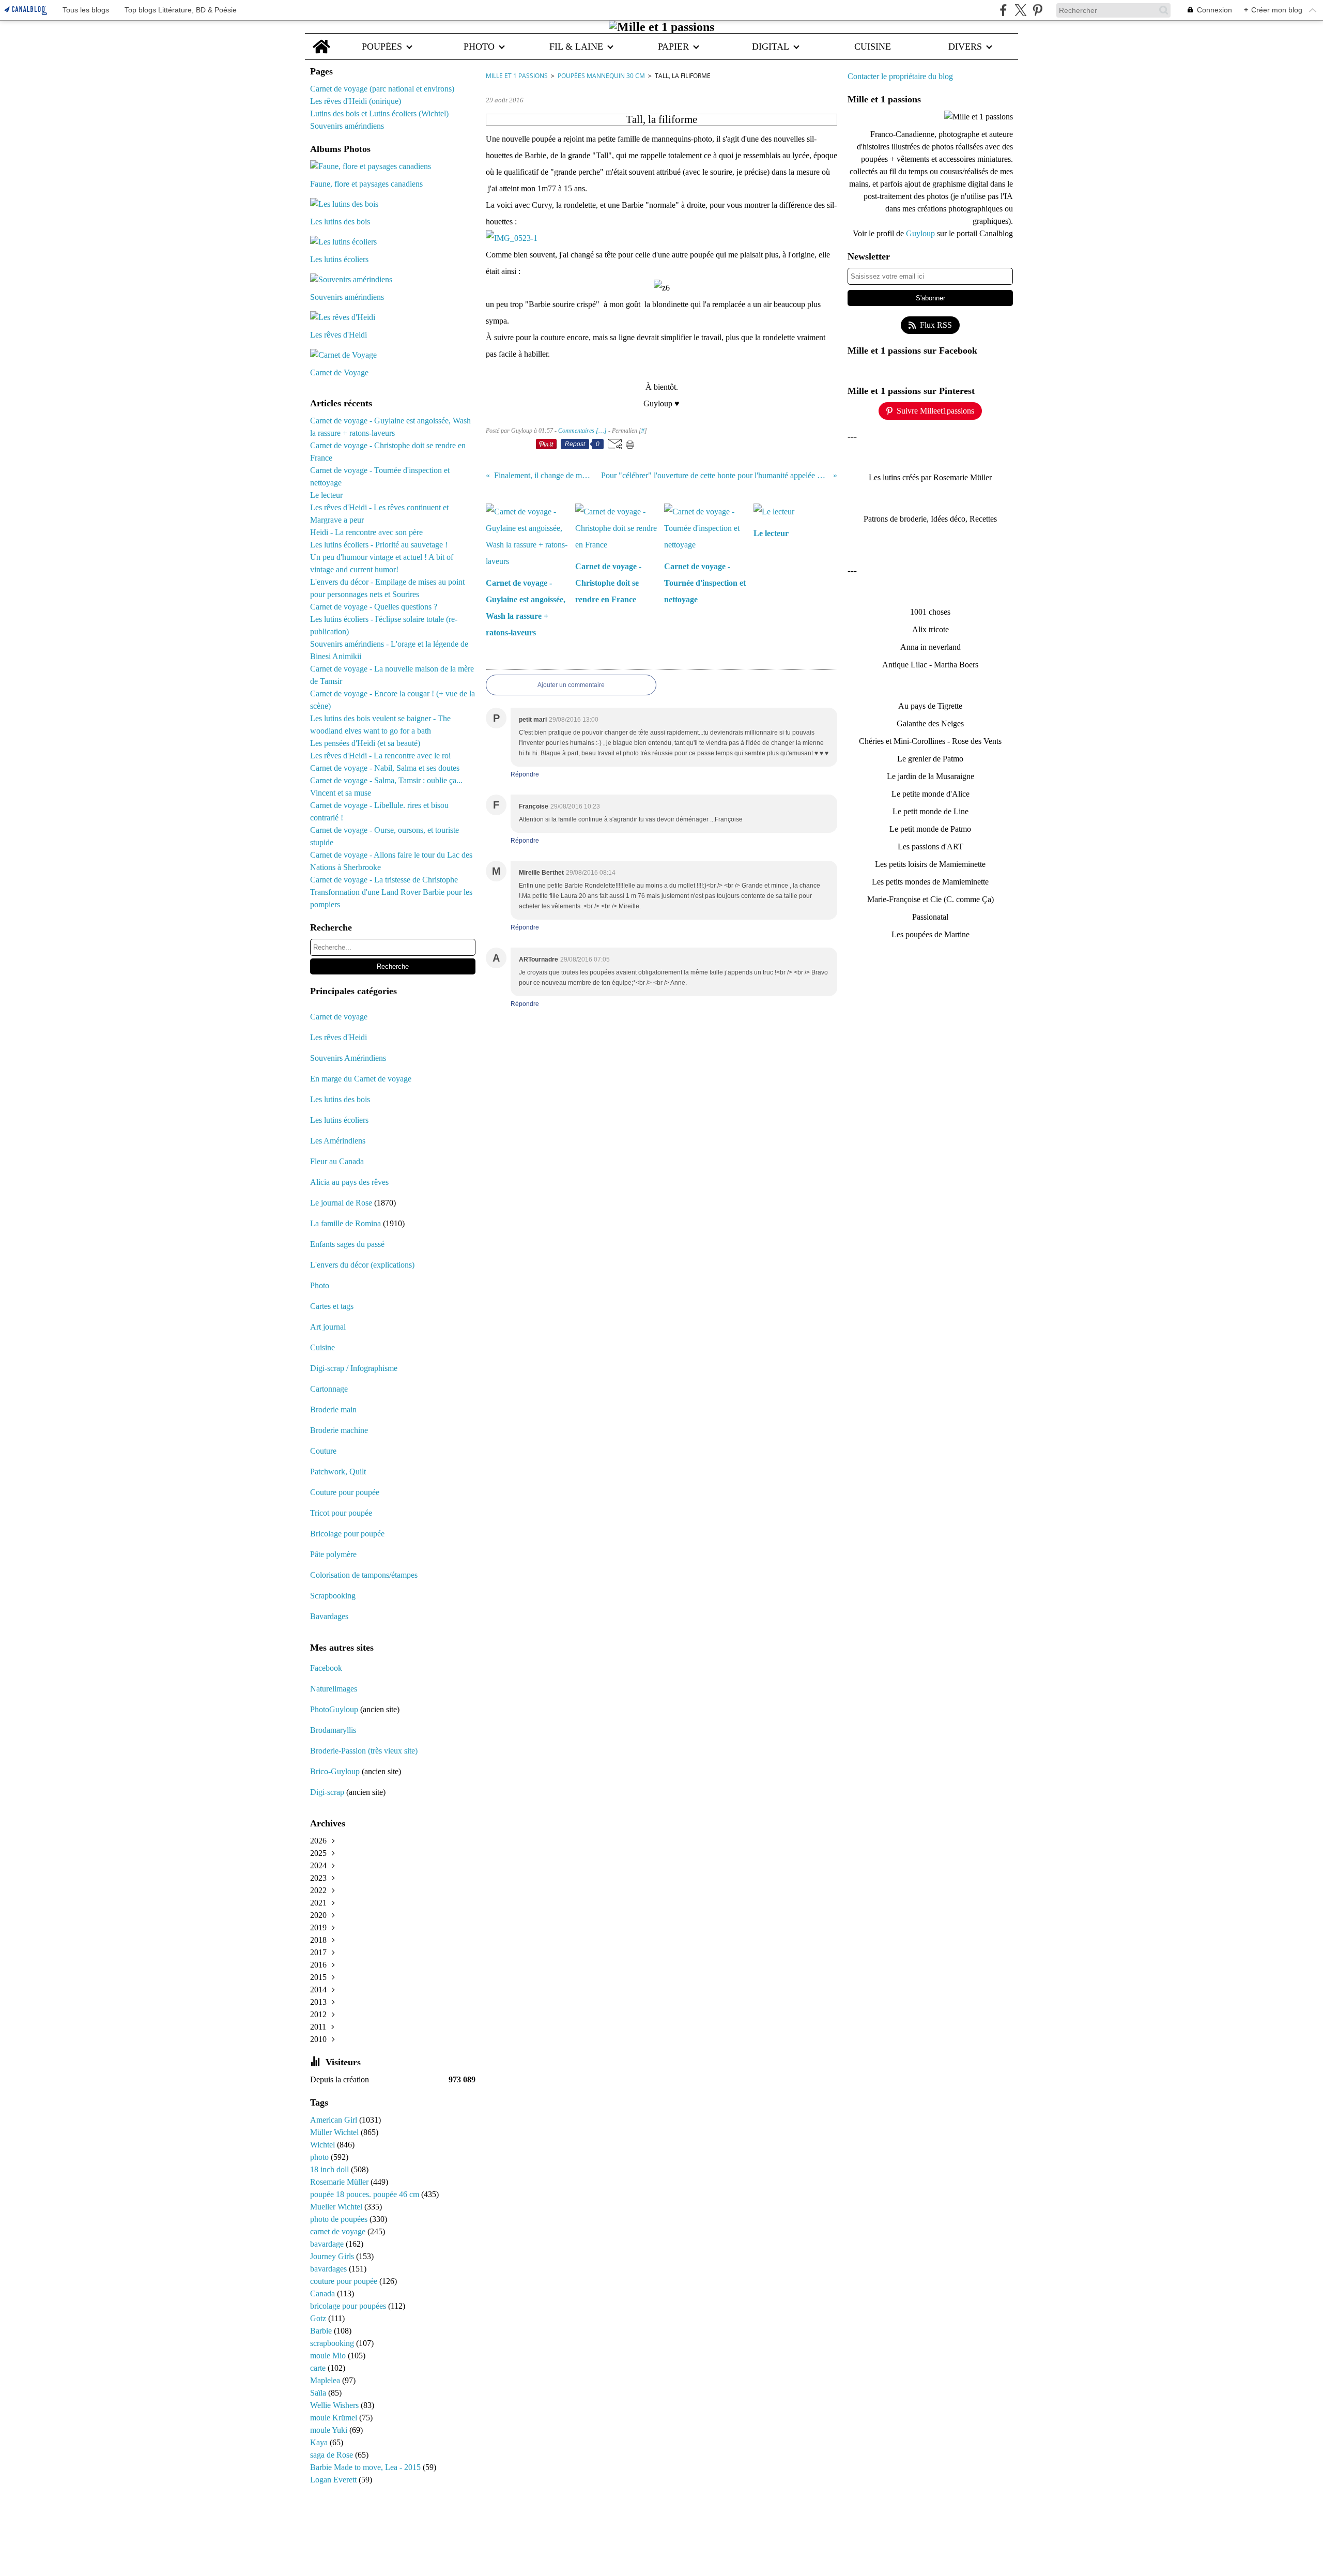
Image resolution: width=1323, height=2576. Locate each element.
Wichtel (324, 2145)
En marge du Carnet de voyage (361, 1079)
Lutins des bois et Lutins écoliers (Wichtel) (379, 113)
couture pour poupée (345, 2281)
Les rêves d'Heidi (339, 1037)
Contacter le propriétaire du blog (900, 76)
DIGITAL (771, 47)
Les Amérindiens (338, 1141)
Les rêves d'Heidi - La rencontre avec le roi (380, 756)
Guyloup (921, 233)
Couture (324, 1451)
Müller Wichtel (335, 2132)
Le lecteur (326, 495)
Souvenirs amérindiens (347, 126)
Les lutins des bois (340, 1099)
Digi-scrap (327, 1792)
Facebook (326, 1668)
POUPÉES (382, 47)
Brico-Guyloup (335, 1771)
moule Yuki (330, 2430)
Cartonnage (329, 1389)
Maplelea (326, 2380)
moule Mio (329, 2356)
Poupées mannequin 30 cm (601, 76)
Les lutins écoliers (339, 1120)
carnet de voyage (339, 2231)
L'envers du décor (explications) (362, 1265)
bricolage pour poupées (349, 2306)
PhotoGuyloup (334, 1709)
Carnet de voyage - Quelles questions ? (374, 607)
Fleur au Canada (337, 1161)
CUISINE (873, 47)
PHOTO (479, 47)
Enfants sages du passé (347, 1244)
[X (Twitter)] (1020, 10)
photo (320, 2157)
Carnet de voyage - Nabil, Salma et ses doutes (385, 768)
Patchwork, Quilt (338, 1472)
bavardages (329, 2269)
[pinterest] (1037, 10)
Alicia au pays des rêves (349, 1182)
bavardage (328, 2244)
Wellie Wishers (335, 2405)
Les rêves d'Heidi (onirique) (356, 101)
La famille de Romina (345, 1223)
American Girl (335, 2120)
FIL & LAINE (576, 47)
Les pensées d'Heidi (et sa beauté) (365, 743)
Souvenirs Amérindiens (348, 1058)
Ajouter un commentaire (571, 685)
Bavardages (329, 1616)
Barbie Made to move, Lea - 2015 (366, 2467)
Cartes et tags (332, 1306)
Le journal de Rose (341, 1203)
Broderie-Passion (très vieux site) (364, 1751)
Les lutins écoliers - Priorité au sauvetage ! (379, 545)
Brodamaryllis (333, 1730)
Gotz (319, 2318)
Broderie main (333, 1409)
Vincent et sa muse (341, 793)
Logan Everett (334, 2480)
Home (321, 39)
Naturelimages (335, 1689)
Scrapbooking (333, 1596)
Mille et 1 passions (517, 76)
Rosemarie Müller (340, 2182)
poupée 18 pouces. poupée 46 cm (366, 2194)
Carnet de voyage (339, 1017)
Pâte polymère (333, 1554)
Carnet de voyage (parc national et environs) (382, 89)
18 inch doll (330, 2169)
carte (319, 2368)
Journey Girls (333, 2256)
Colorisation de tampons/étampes (364, 1575)
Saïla (319, 2393)
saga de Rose (333, 2455)
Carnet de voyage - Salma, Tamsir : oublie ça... (386, 780)
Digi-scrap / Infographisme (354, 1368)
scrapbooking (333, 2343)
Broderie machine (339, 1430)
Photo (320, 1285)
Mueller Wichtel (337, 2207)
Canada (324, 2293)
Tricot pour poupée (341, 1513)
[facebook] (1003, 10)
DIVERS (965, 47)
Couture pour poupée (345, 1492)
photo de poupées (340, 2219)
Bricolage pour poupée (347, 1534)
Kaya (320, 2442)
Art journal (328, 1327)
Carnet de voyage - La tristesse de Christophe (384, 880)
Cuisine (322, 1347)
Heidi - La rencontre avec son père (366, 532)
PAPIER (673, 47)
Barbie (322, 2331)
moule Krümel (335, 2418)
